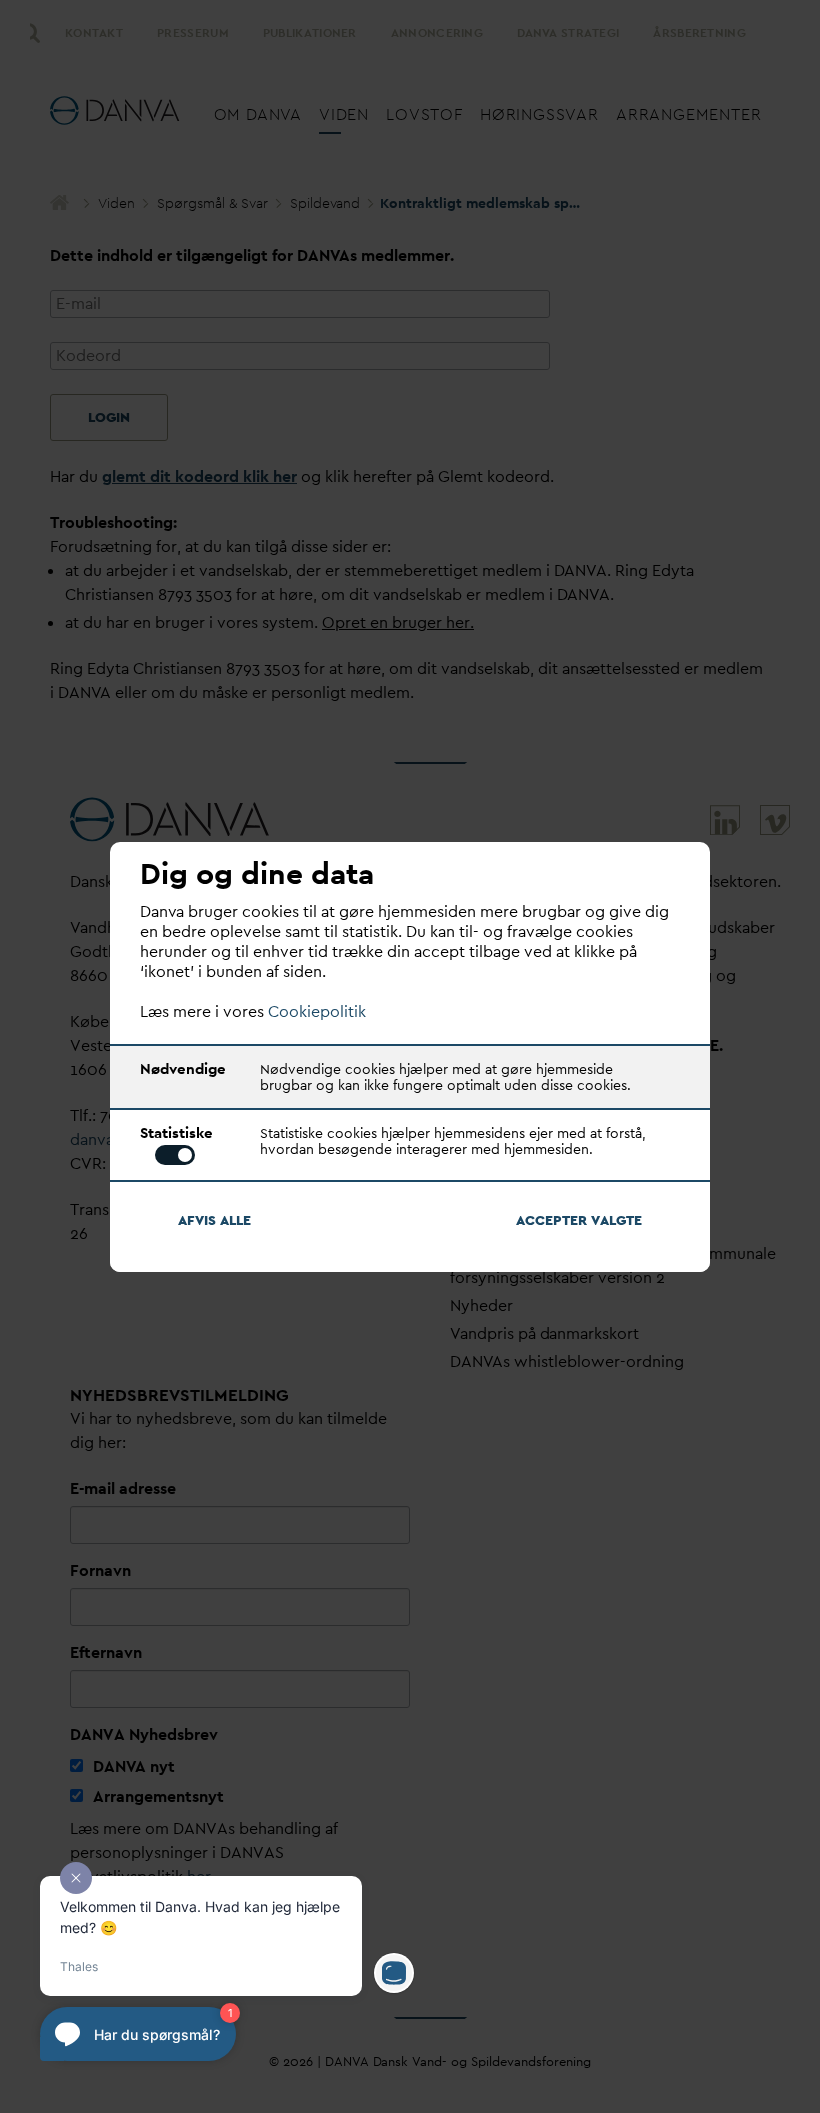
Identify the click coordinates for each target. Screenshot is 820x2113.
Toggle (175, 1155)
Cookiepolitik (317, 1011)
